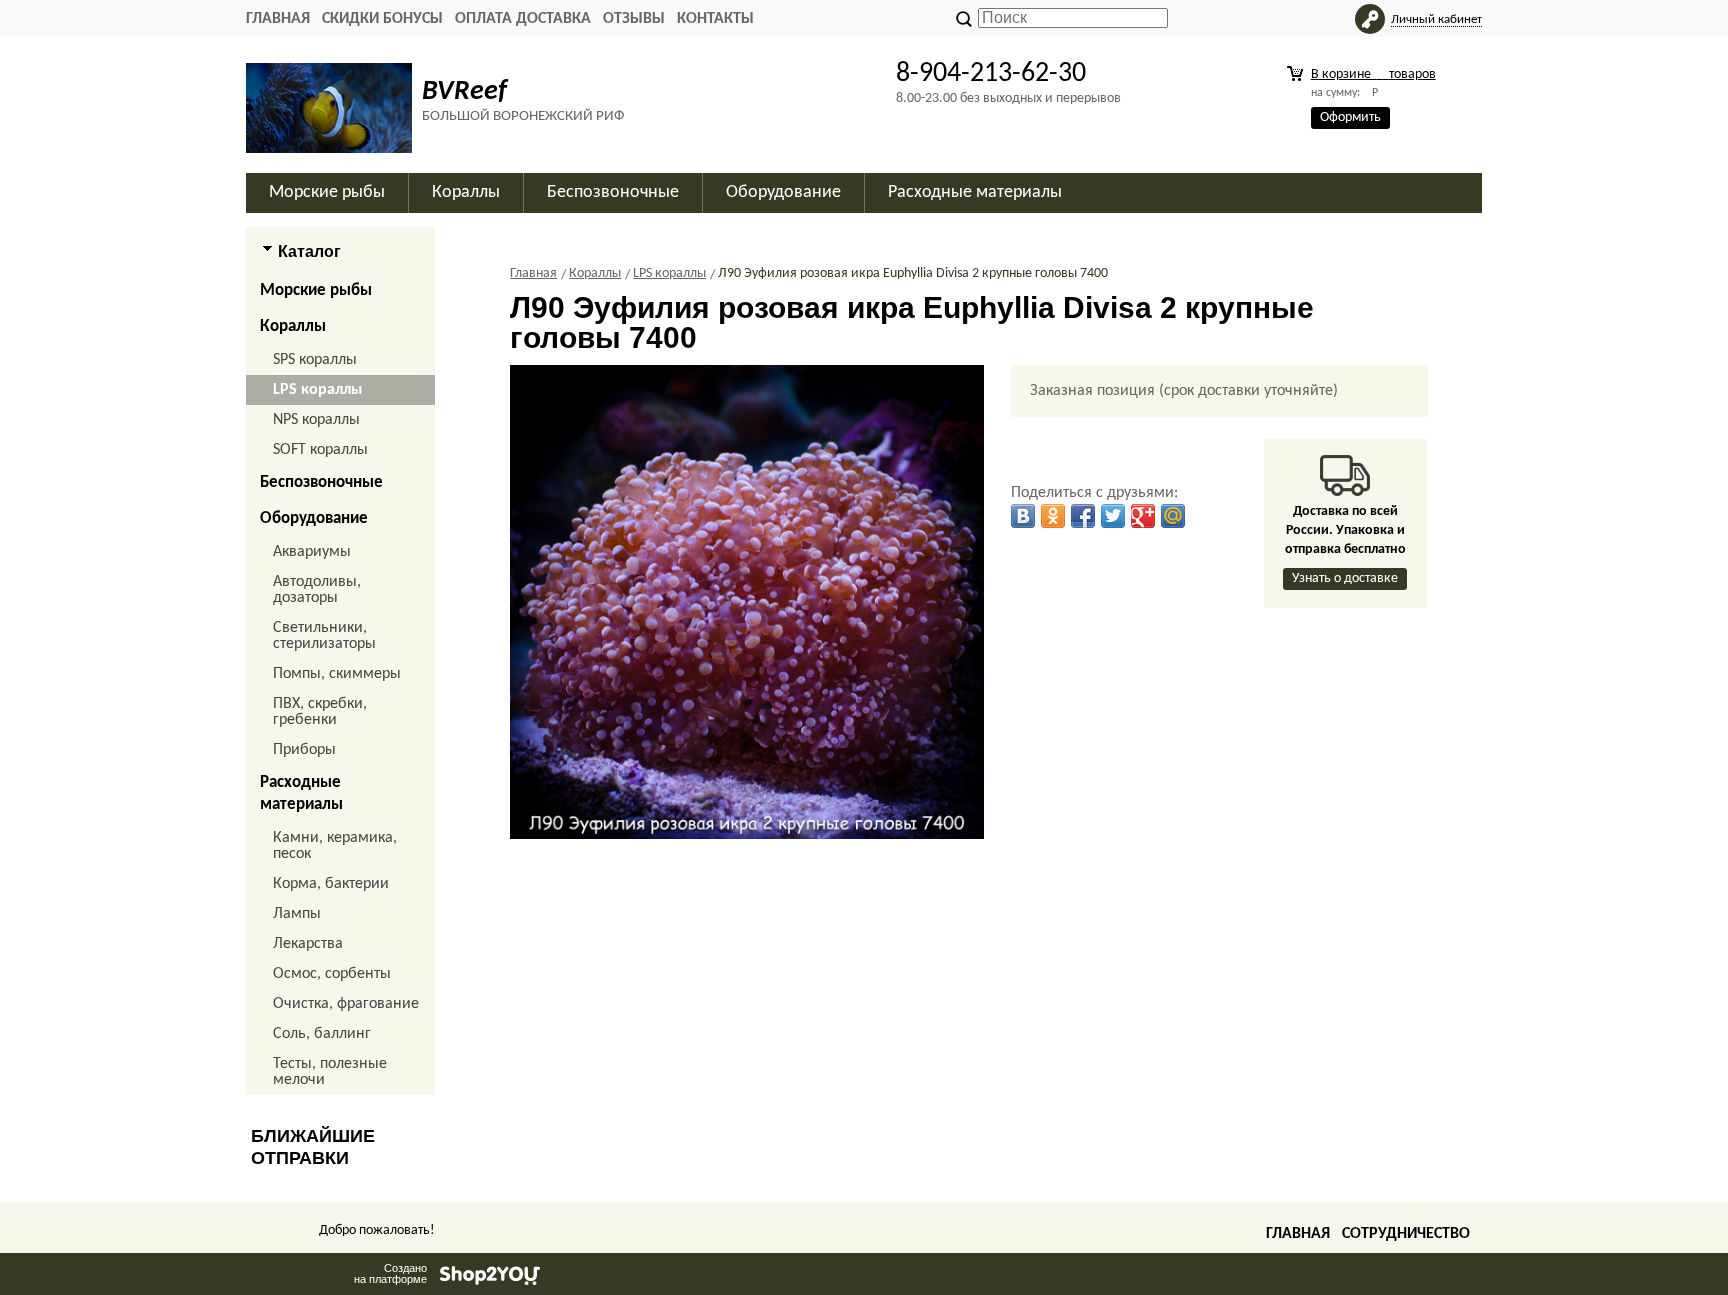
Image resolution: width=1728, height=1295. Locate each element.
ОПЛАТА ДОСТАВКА (523, 19)
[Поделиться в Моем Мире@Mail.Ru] (1173, 516)
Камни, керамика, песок (335, 846)
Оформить (1350, 117)
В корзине (1373, 74)
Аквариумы (312, 552)
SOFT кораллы (320, 450)
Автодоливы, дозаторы (317, 590)
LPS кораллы (317, 390)
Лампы (297, 914)
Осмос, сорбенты (332, 974)
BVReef (464, 92)
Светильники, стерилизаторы (324, 636)
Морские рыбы (316, 290)
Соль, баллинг (322, 1034)
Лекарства (308, 944)
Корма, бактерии (331, 884)
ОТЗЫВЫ (634, 19)
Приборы (304, 750)
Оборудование (314, 518)
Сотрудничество (1406, 1234)
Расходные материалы (301, 793)
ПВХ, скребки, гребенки (320, 712)
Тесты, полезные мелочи (330, 1072)
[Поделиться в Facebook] (1083, 516)
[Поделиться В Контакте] (1023, 516)
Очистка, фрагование (346, 1004)
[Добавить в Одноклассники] (1053, 516)
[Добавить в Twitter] (1113, 516)
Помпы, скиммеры (337, 674)
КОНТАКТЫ (715, 19)
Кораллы (293, 326)
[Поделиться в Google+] (1143, 516)
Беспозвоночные (321, 482)
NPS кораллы (316, 420)
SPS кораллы (315, 360)
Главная (278, 19)
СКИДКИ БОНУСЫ (382, 19)
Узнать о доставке (1345, 578)
